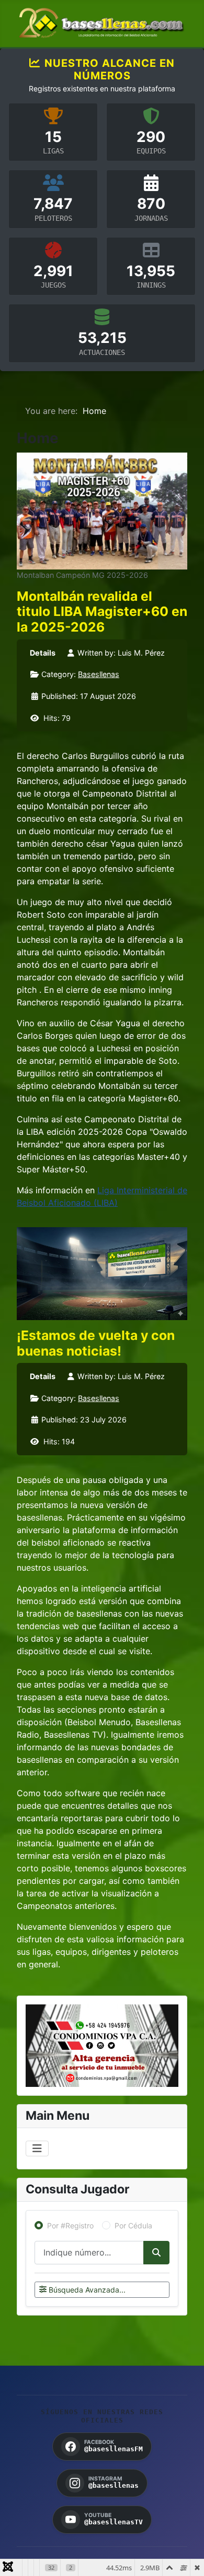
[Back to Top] (186, 2557)
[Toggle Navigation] (37, 2148)
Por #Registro (70, 2225)
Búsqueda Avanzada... (87, 2290)
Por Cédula (133, 2225)
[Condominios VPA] (102, 2046)
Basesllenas (99, 674)
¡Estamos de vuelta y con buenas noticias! (96, 1343)
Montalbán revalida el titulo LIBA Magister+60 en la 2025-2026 (102, 612)
